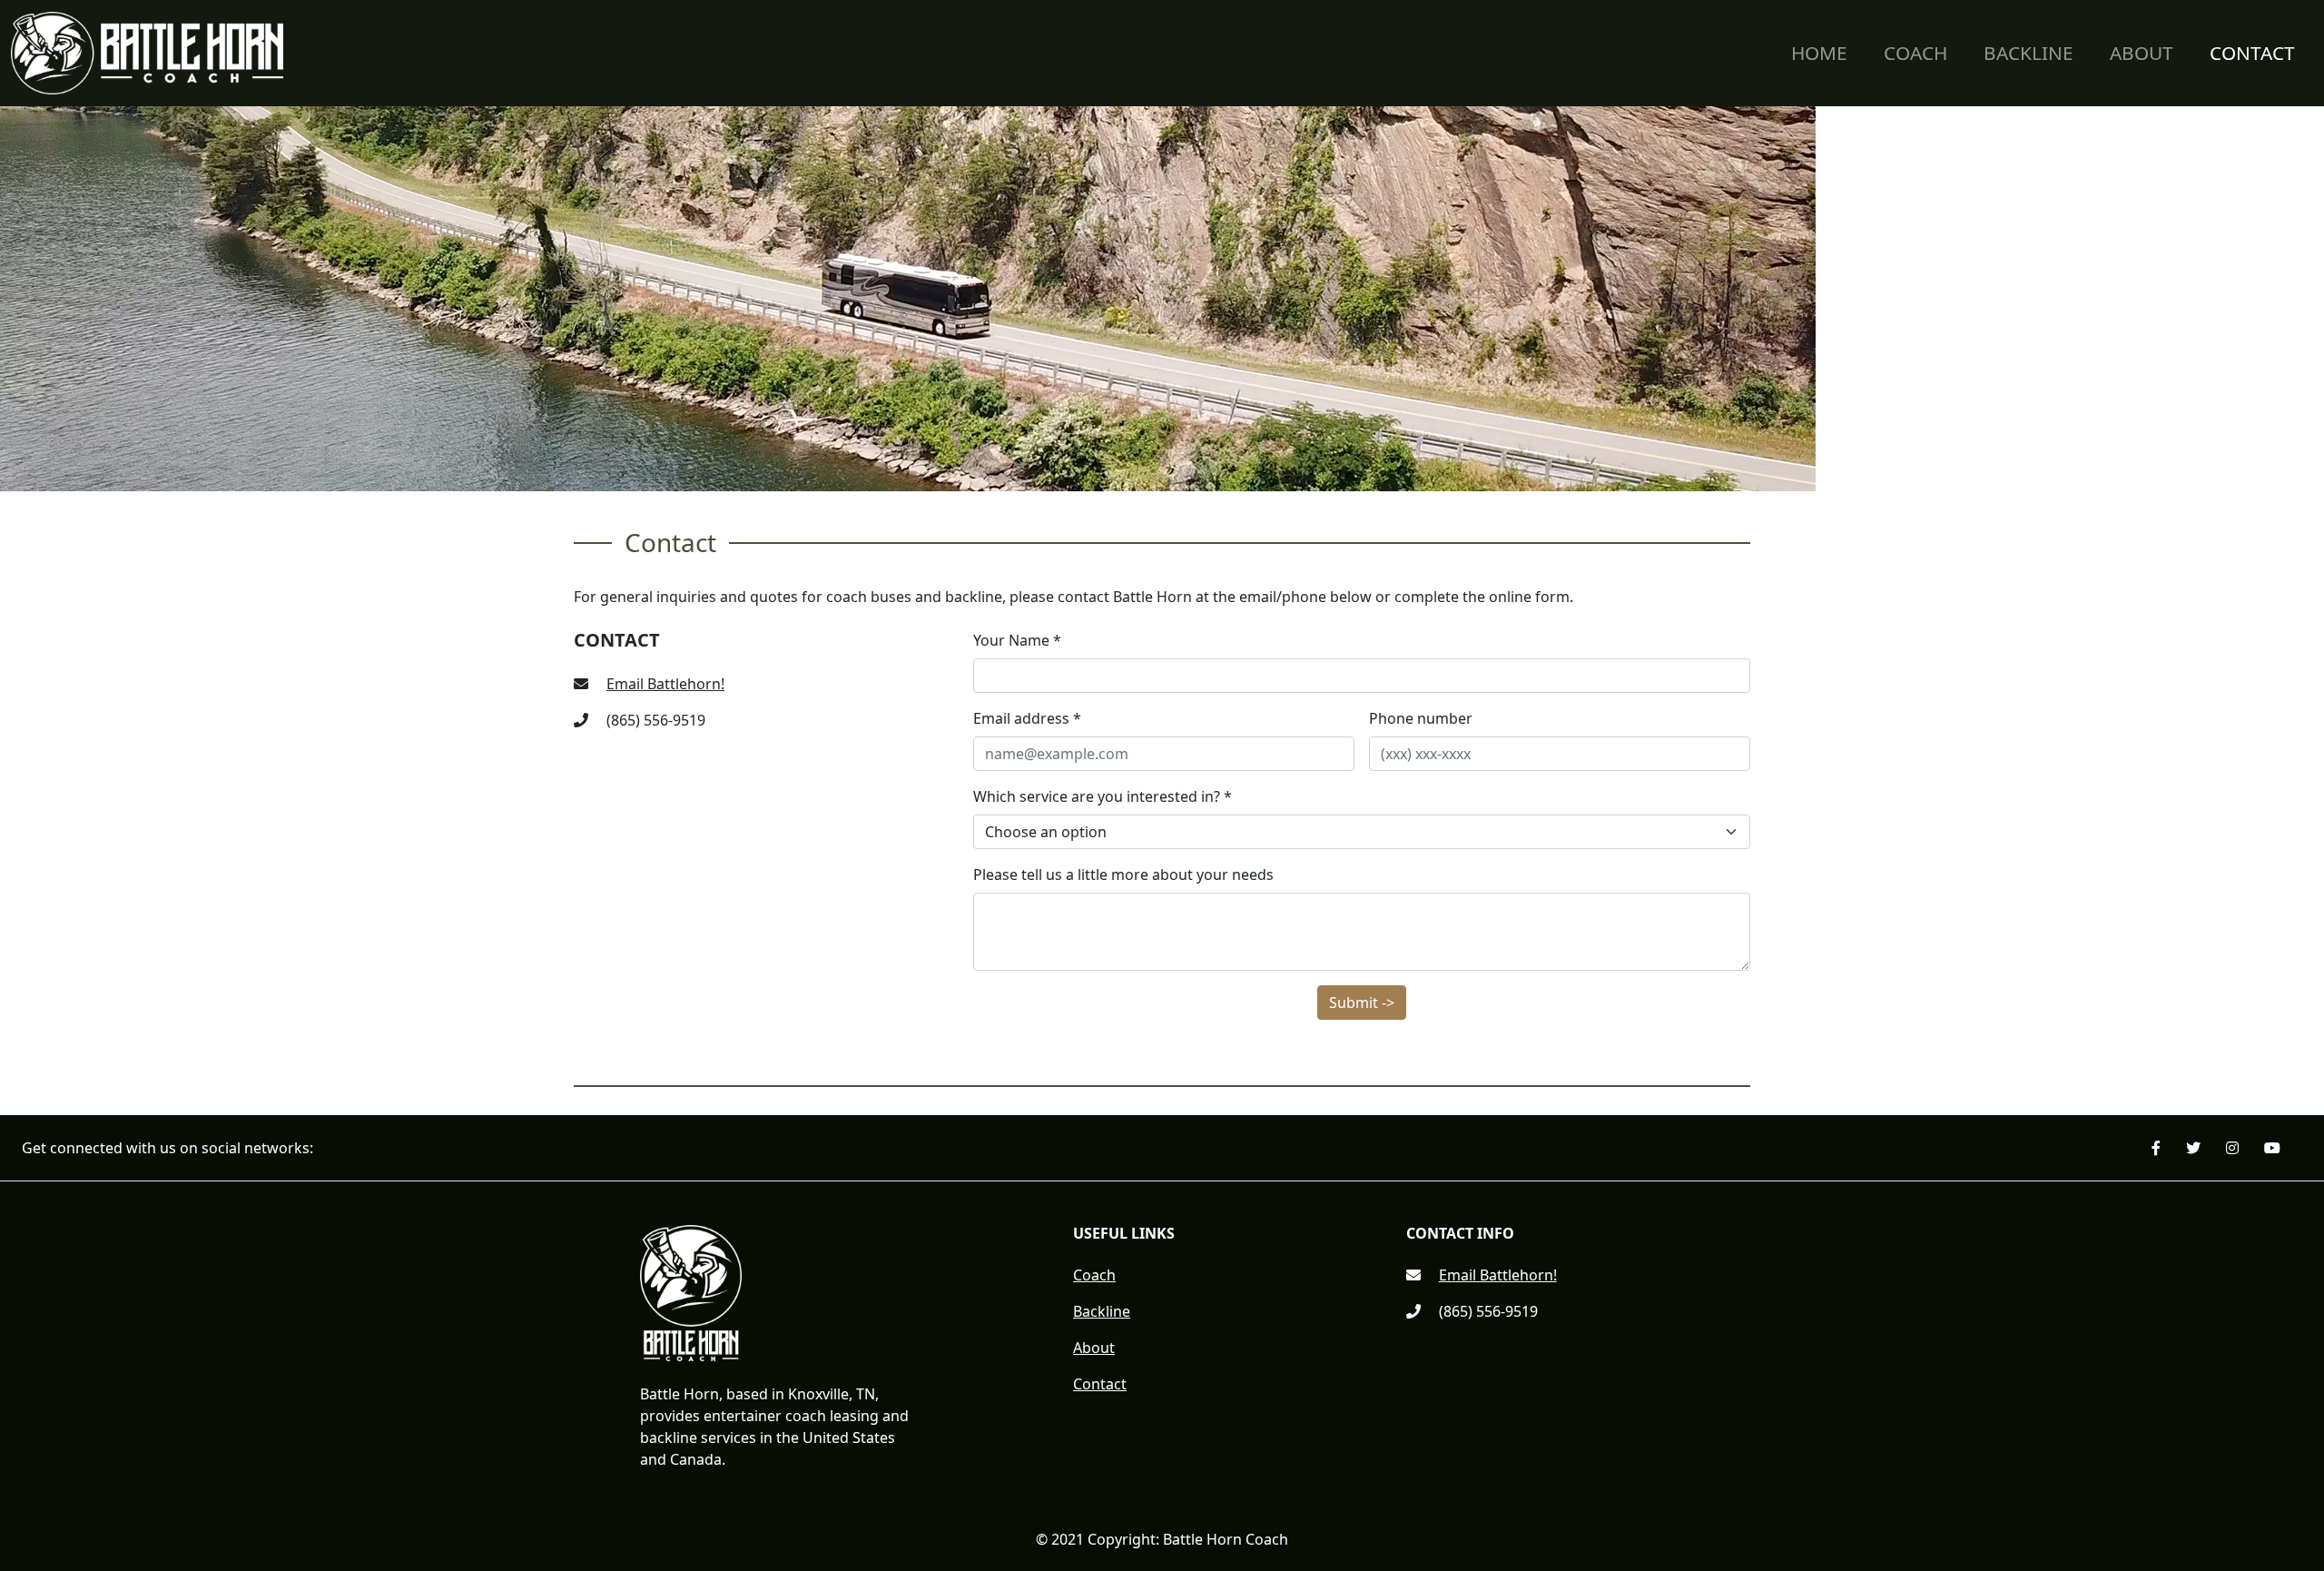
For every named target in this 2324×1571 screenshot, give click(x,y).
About (2142, 53)
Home (1819, 53)
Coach (1915, 53)
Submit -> (1362, 1003)
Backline (2029, 53)
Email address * (1027, 718)
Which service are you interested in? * (1103, 796)
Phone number (1421, 718)
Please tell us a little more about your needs (1123, 874)
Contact (2252, 53)
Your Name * (1017, 640)
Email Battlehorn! (665, 684)
